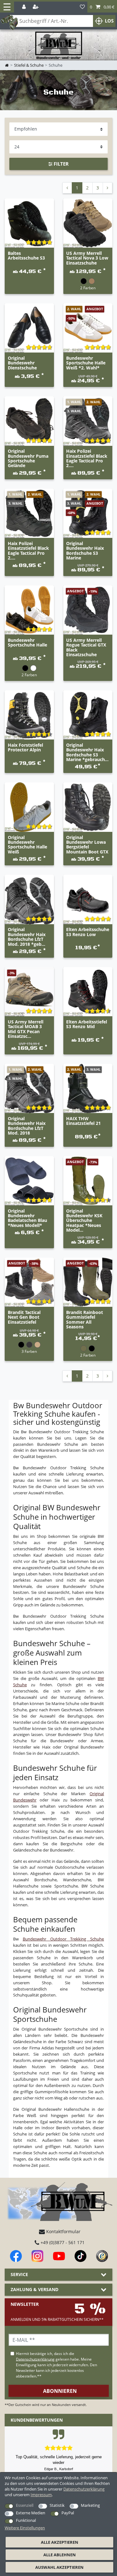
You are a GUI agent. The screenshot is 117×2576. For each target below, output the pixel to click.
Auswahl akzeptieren (59, 2567)
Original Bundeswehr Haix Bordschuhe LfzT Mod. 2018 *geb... (27, 937)
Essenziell (25, 2505)
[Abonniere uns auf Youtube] (59, 2256)
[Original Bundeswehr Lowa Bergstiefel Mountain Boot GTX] (88, 807)
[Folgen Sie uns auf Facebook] (16, 2256)
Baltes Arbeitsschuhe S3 (26, 256)
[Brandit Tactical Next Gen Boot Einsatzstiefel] (29, 1282)
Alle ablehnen (60, 2555)
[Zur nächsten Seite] (107, 188)
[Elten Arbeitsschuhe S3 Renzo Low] (88, 899)
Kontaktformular (63, 2231)
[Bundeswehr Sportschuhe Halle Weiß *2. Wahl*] (88, 328)
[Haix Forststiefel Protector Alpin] (29, 715)
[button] (102, 7)
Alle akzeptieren (60, 2542)
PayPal (68, 2513)
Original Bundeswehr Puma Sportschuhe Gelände (28, 458)
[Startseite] (59, 46)
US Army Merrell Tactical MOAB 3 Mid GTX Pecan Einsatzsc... (26, 1029)
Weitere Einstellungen (25, 2528)
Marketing (90, 2505)
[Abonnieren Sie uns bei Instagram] (37, 2256)
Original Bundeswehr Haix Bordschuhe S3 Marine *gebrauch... (87, 752)
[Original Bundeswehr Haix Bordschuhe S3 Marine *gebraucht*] (88, 715)
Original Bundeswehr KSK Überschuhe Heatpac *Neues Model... (84, 1221)
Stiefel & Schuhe (29, 65)
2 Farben (88, 288)
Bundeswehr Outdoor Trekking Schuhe (63, 1939)
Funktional (26, 2520)
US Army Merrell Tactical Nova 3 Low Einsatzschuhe (87, 258)
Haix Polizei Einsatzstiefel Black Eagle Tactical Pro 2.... (87, 458)
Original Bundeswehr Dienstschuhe (22, 363)
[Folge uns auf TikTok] (80, 2256)
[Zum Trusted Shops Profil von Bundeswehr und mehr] (102, 2256)
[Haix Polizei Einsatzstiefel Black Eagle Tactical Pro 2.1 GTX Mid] (88, 421)
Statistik (57, 2505)
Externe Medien (31, 2513)
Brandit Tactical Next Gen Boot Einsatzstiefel (24, 1317)
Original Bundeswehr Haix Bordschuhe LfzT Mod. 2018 (27, 1126)
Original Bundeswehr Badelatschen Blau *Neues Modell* (27, 1218)
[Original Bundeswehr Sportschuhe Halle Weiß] (29, 807)
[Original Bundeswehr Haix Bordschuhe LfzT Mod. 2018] (29, 1089)
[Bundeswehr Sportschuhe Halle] (29, 610)
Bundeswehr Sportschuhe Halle (27, 643)
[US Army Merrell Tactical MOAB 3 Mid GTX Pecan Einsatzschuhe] (29, 992)
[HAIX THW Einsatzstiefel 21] (88, 1089)
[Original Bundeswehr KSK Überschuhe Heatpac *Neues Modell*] (88, 1181)
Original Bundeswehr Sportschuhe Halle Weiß (27, 845)
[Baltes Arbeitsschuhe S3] (29, 223)
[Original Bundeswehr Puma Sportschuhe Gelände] (29, 421)
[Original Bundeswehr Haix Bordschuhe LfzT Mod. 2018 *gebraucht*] (29, 899)
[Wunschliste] (82, 7)
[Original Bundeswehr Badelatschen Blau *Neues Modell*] (29, 1181)
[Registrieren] (36, 7)
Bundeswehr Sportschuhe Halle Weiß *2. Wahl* (86, 363)
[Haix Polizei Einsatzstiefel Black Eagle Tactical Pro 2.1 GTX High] (29, 513)
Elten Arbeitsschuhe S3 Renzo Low (88, 932)
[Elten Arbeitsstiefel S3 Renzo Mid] (88, 992)
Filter (61, 164)
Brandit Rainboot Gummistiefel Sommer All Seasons (85, 1320)
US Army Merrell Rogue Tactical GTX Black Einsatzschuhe (86, 647)
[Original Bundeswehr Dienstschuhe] (29, 328)
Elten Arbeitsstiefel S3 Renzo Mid (87, 1024)
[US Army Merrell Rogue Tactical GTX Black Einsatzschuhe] (88, 610)
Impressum (41, 2495)
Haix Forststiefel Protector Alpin (25, 748)
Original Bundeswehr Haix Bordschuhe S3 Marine (85, 551)
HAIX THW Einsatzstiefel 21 (83, 1121)
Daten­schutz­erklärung (84, 2489)
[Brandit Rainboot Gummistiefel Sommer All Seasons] (88, 1282)
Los (109, 21)
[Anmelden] (24, 7)
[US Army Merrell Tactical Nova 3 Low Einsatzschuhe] (88, 223)
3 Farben (29, 1351)
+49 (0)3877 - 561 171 (62, 2242)
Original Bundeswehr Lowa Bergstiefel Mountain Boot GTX (87, 845)
